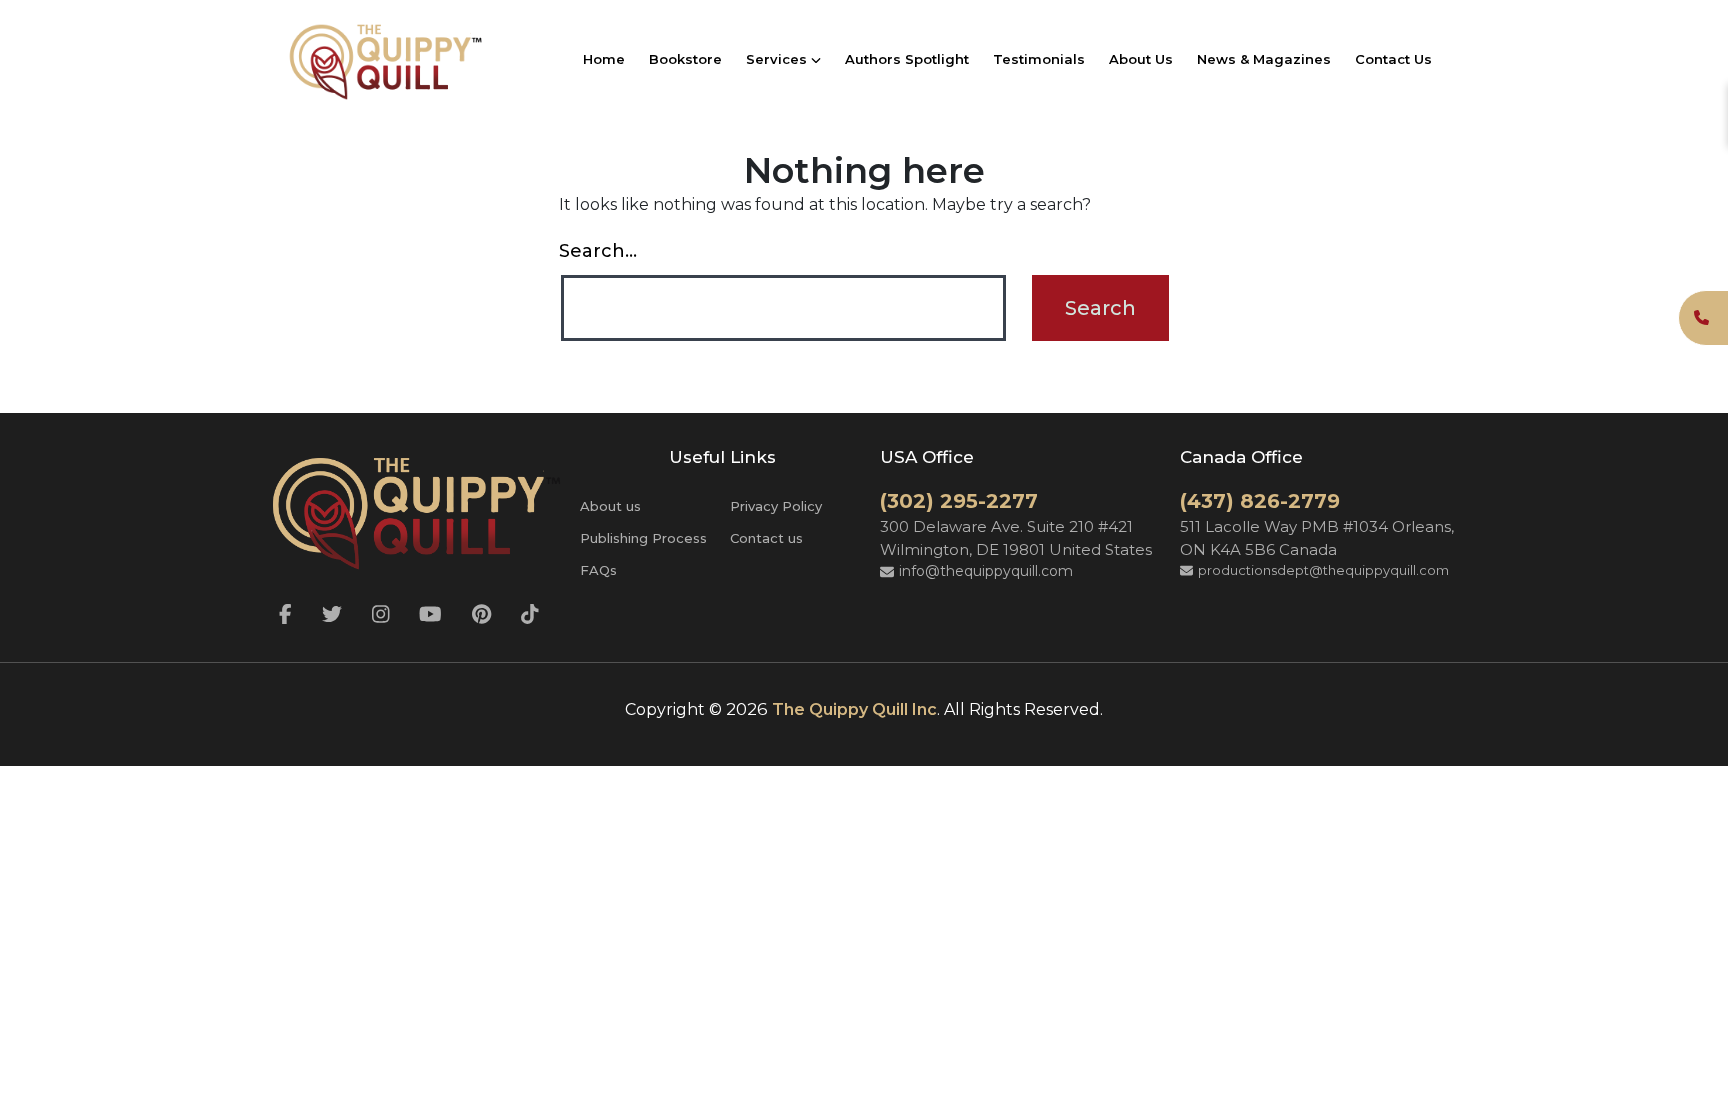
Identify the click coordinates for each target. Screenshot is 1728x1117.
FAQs (598, 570)
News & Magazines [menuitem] (1264, 59)
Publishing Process (643, 538)
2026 (747, 709)
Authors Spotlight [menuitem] (907, 59)
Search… (598, 251)
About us (610, 506)
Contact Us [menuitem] (1393, 59)
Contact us (766, 538)
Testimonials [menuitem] (1039, 59)
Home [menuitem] (604, 59)
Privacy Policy (776, 506)
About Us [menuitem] (1141, 59)
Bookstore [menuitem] (685, 59)
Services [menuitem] (778, 59)
